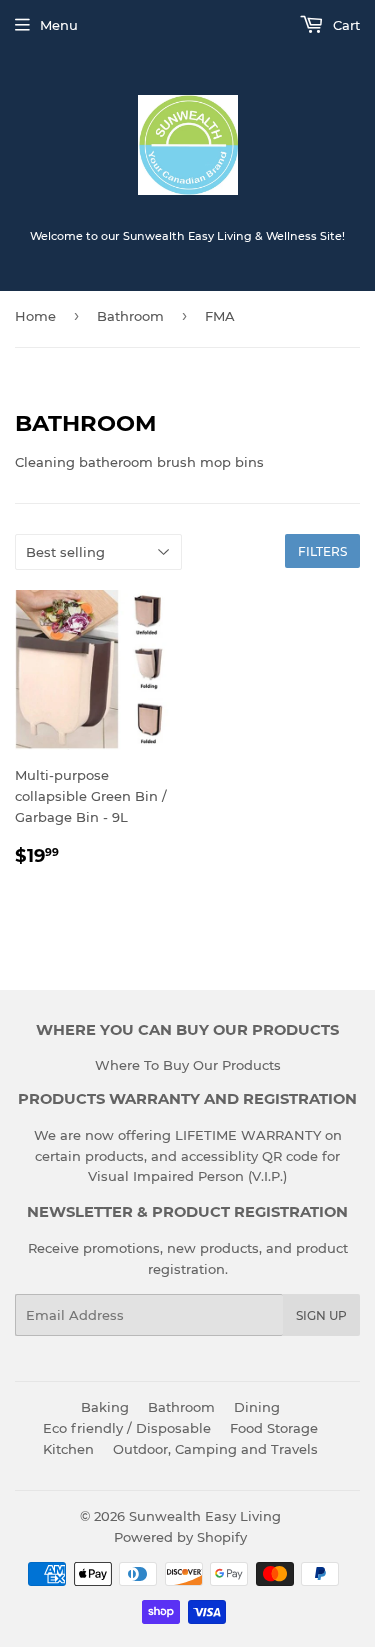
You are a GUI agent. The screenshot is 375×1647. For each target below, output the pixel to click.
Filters (322, 551)
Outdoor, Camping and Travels (215, 1449)
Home (35, 316)
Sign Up (321, 1315)
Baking (105, 1407)
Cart (344, 25)
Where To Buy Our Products (188, 1065)
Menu (59, 25)
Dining (257, 1407)
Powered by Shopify (180, 1537)
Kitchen (68, 1449)
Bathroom (130, 316)
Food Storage (274, 1428)
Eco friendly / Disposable (127, 1428)
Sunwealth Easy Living (205, 1516)
